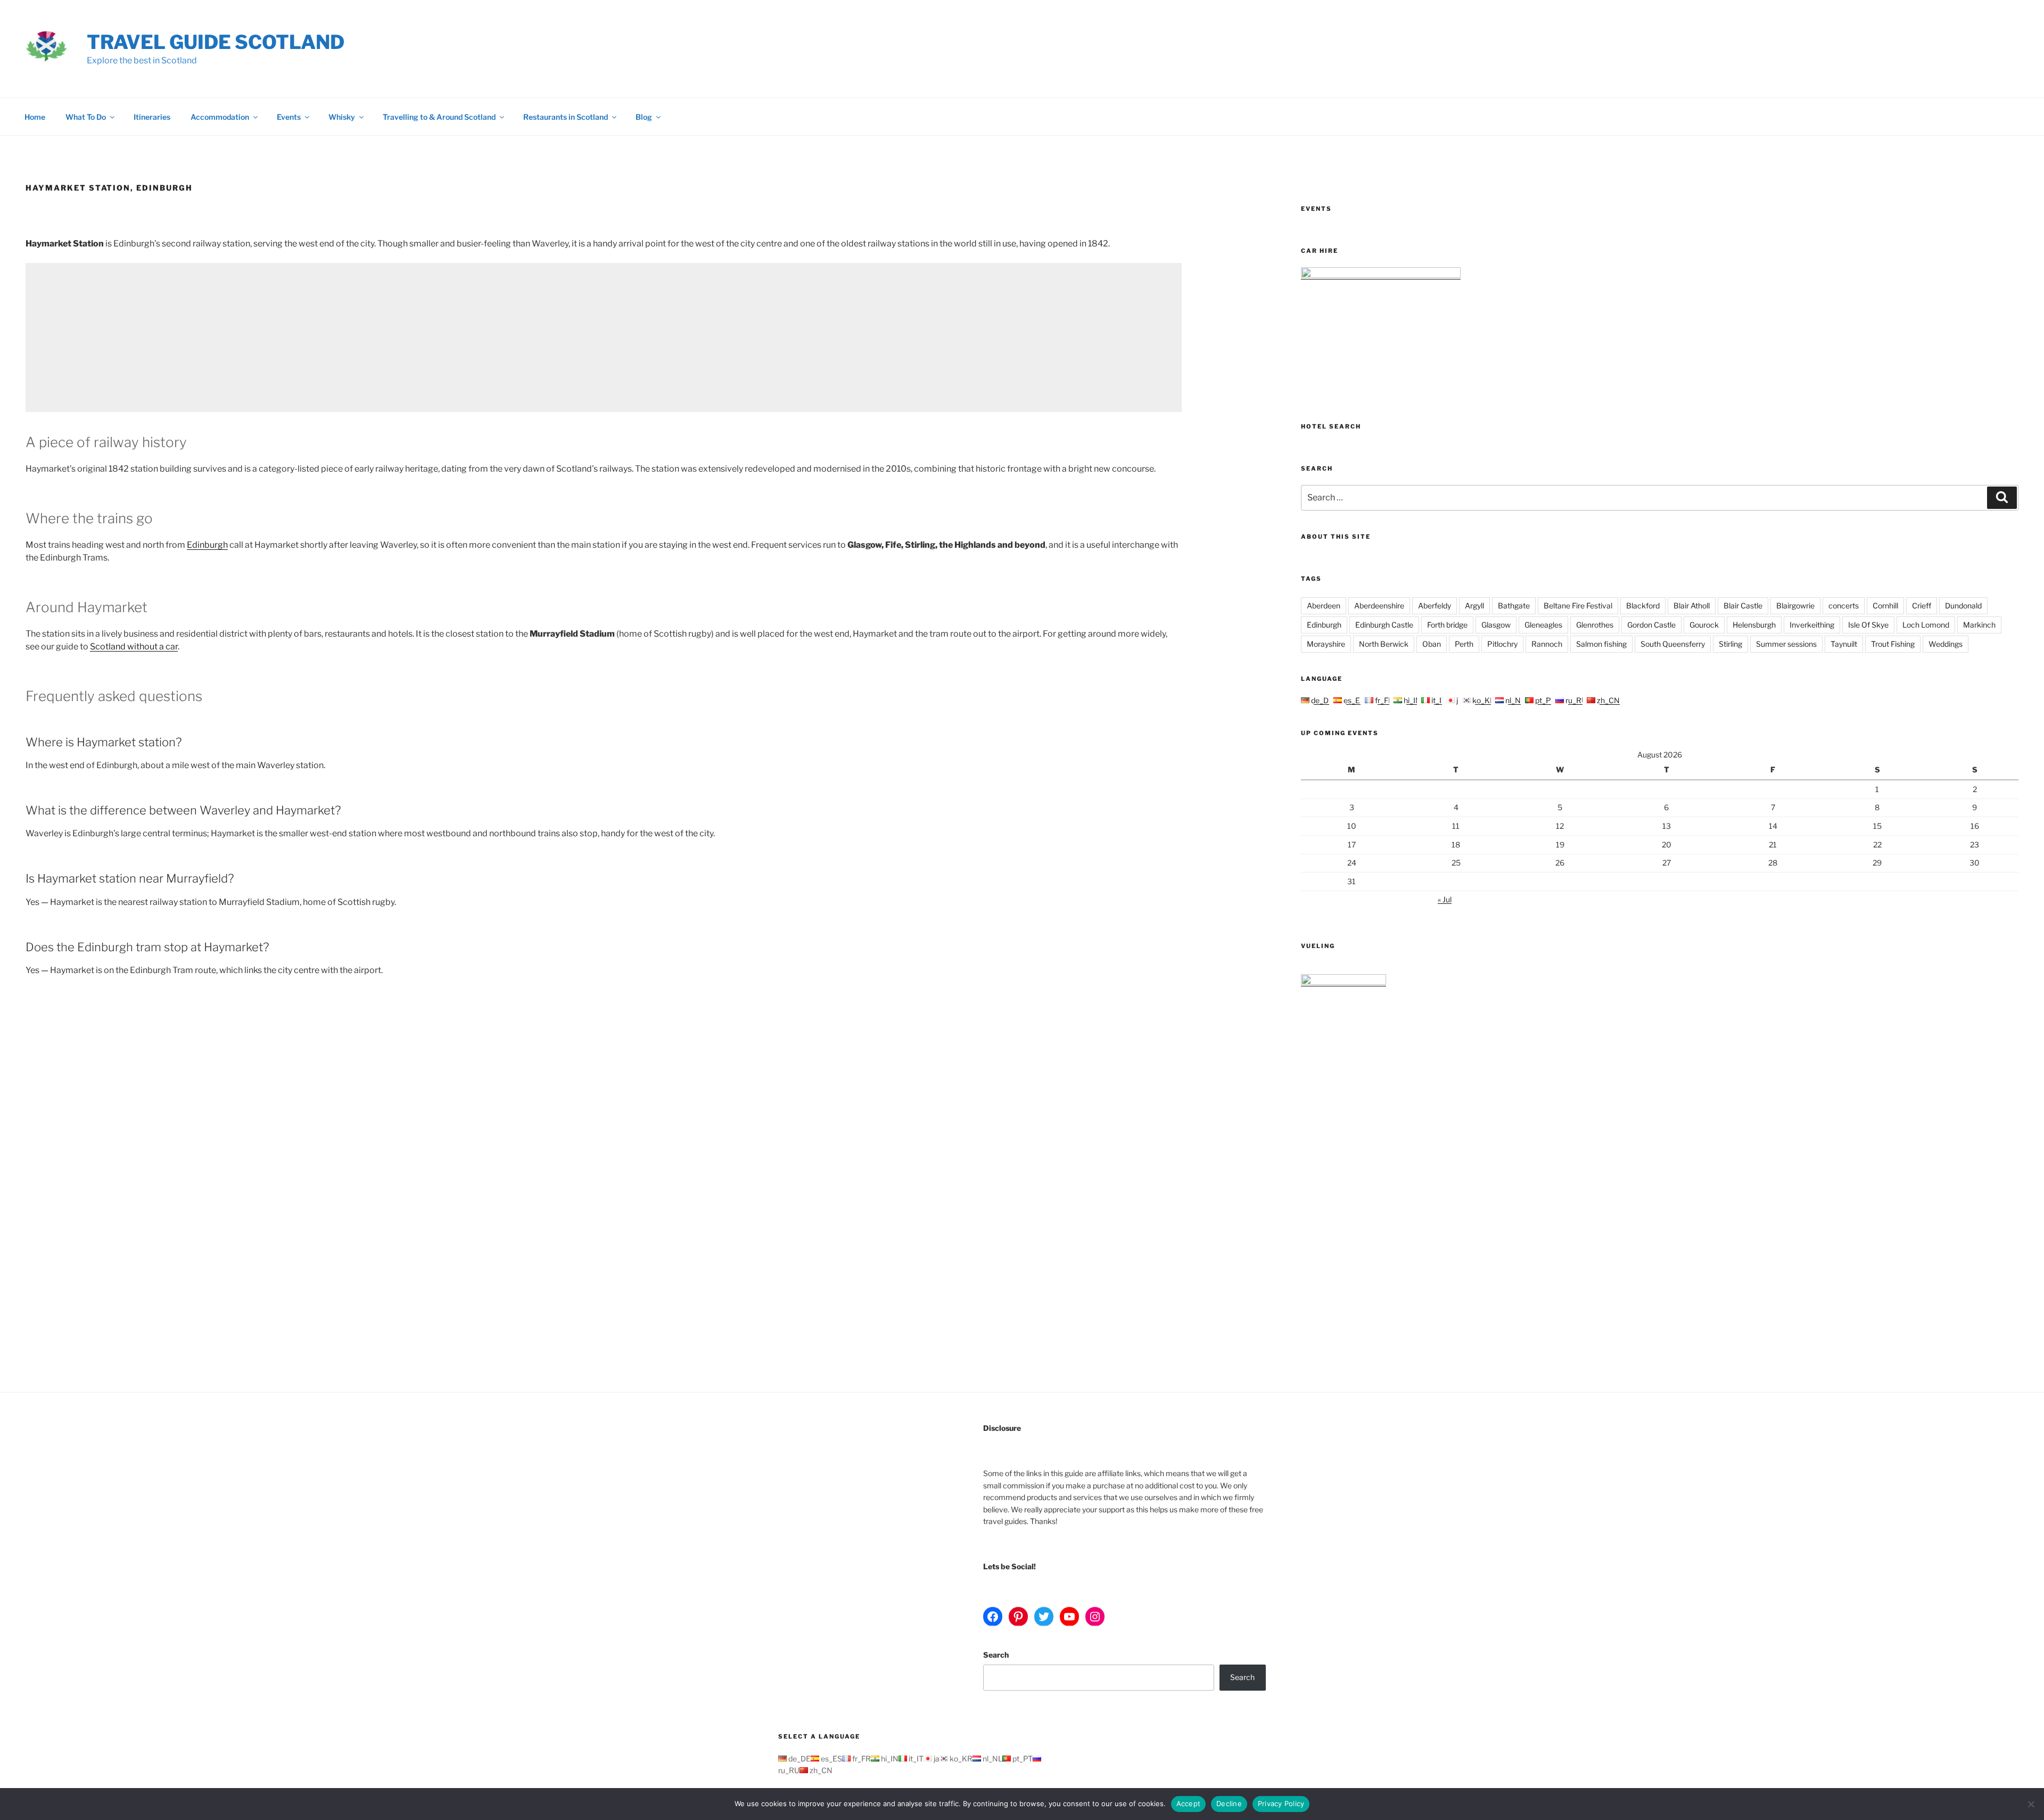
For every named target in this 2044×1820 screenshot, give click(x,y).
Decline (1229, 1803)
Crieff (1922, 606)
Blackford (1643, 606)
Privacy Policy (1281, 1803)
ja (1458, 700)
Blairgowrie (1795, 606)
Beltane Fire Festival (1578, 606)
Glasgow (1496, 625)
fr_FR (1383, 700)
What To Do (86, 117)
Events (289, 117)
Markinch (1979, 625)
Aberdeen (1324, 606)
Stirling (1730, 644)
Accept (1189, 1803)
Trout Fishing (1893, 644)
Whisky (342, 117)
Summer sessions (1786, 644)
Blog (644, 117)
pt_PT (1544, 700)
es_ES (1353, 700)
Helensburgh (1754, 625)
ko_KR (1483, 700)
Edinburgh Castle (1384, 625)
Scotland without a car (134, 647)
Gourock (1704, 625)
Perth (1464, 644)
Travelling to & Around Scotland (439, 117)
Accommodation (220, 117)
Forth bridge (1447, 625)
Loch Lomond (1926, 625)
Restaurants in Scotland (566, 117)
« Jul (1445, 899)
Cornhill (1885, 606)
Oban (1432, 644)
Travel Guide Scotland (216, 42)
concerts (1844, 606)
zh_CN (1608, 700)
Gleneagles (1543, 625)
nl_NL (1514, 700)
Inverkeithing (1812, 625)
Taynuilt (1844, 644)
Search (996, 1655)
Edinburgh (207, 545)
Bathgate (1514, 606)
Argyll (1474, 606)
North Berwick (1384, 644)
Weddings (1946, 644)
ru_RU (1575, 700)
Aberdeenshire (1379, 606)
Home (35, 117)
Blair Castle (1743, 606)
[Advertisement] (345, 337)
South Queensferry (1673, 644)
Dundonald (1963, 606)
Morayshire (1326, 644)
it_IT (1438, 700)
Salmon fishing (1601, 644)
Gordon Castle (1651, 625)
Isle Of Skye (1868, 625)
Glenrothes (1595, 625)
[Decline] (2031, 1804)
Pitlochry (1502, 644)
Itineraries (152, 117)
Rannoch (1547, 644)
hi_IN (1412, 700)
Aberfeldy (1435, 606)
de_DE (1321, 700)
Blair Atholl (1692, 606)
